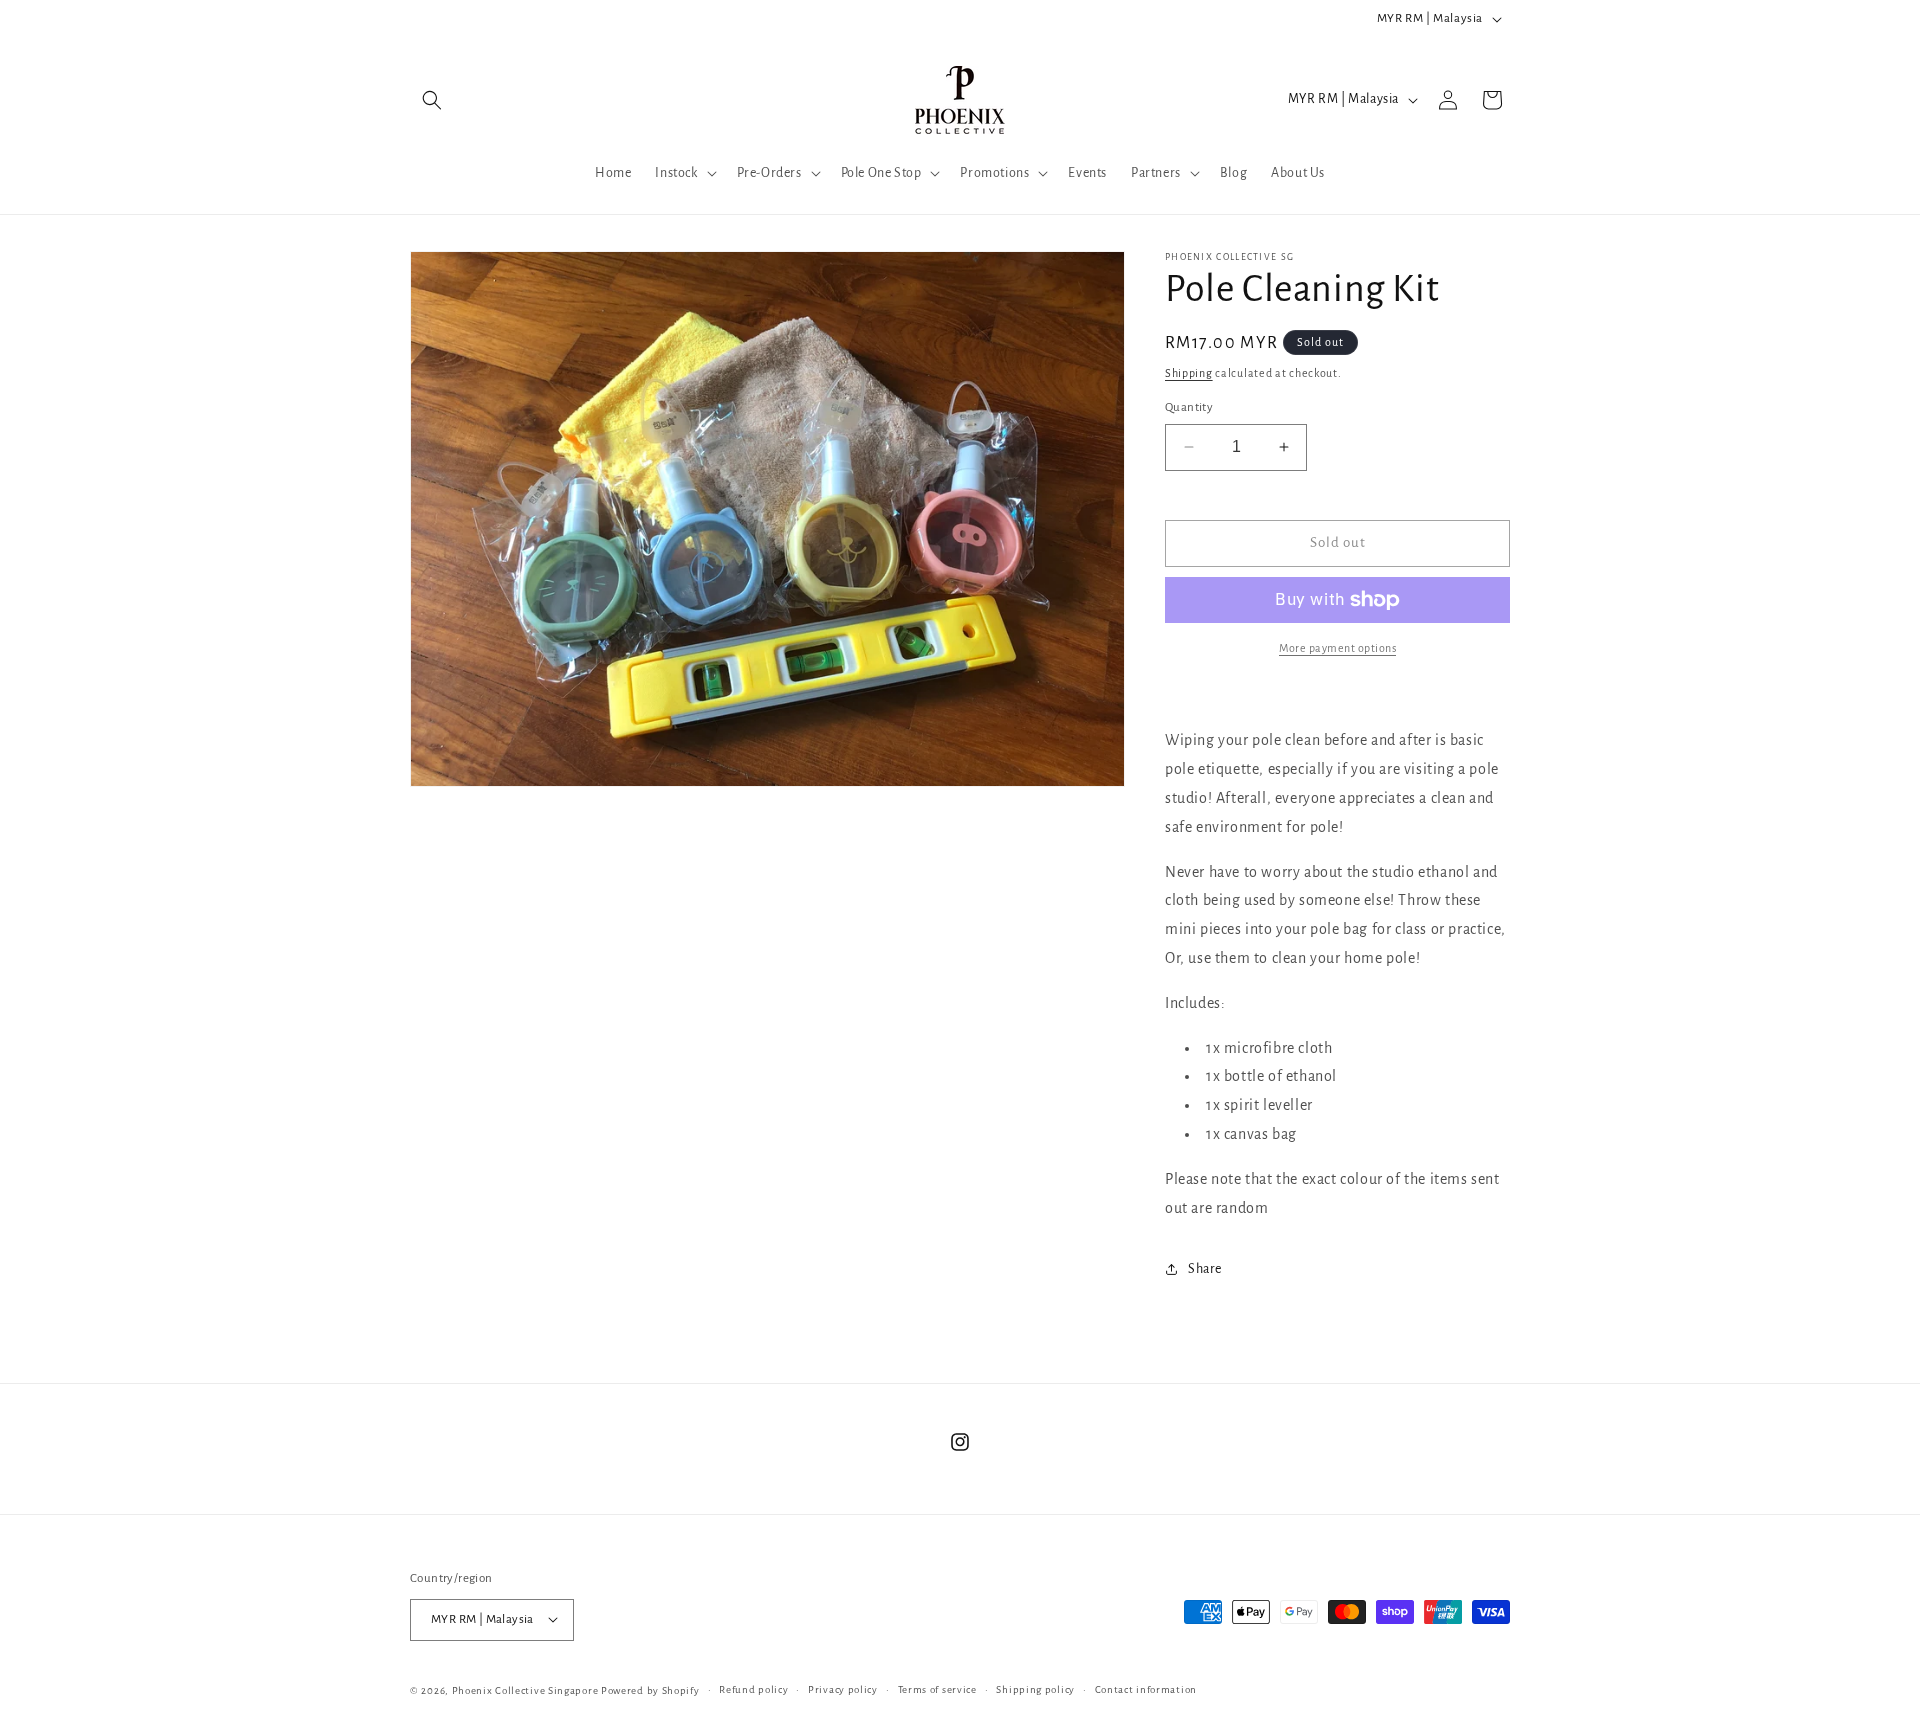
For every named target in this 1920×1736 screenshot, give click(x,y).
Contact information (1146, 1688)
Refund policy (753, 1688)
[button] (432, 100)
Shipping (1189, 373)
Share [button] (1205, 1269)
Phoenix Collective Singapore (525, 1689)
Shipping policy (1035, 1688)
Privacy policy (843, 1688)
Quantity (1189, 407)
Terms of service (937, 1688)
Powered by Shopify (650, 1689)
